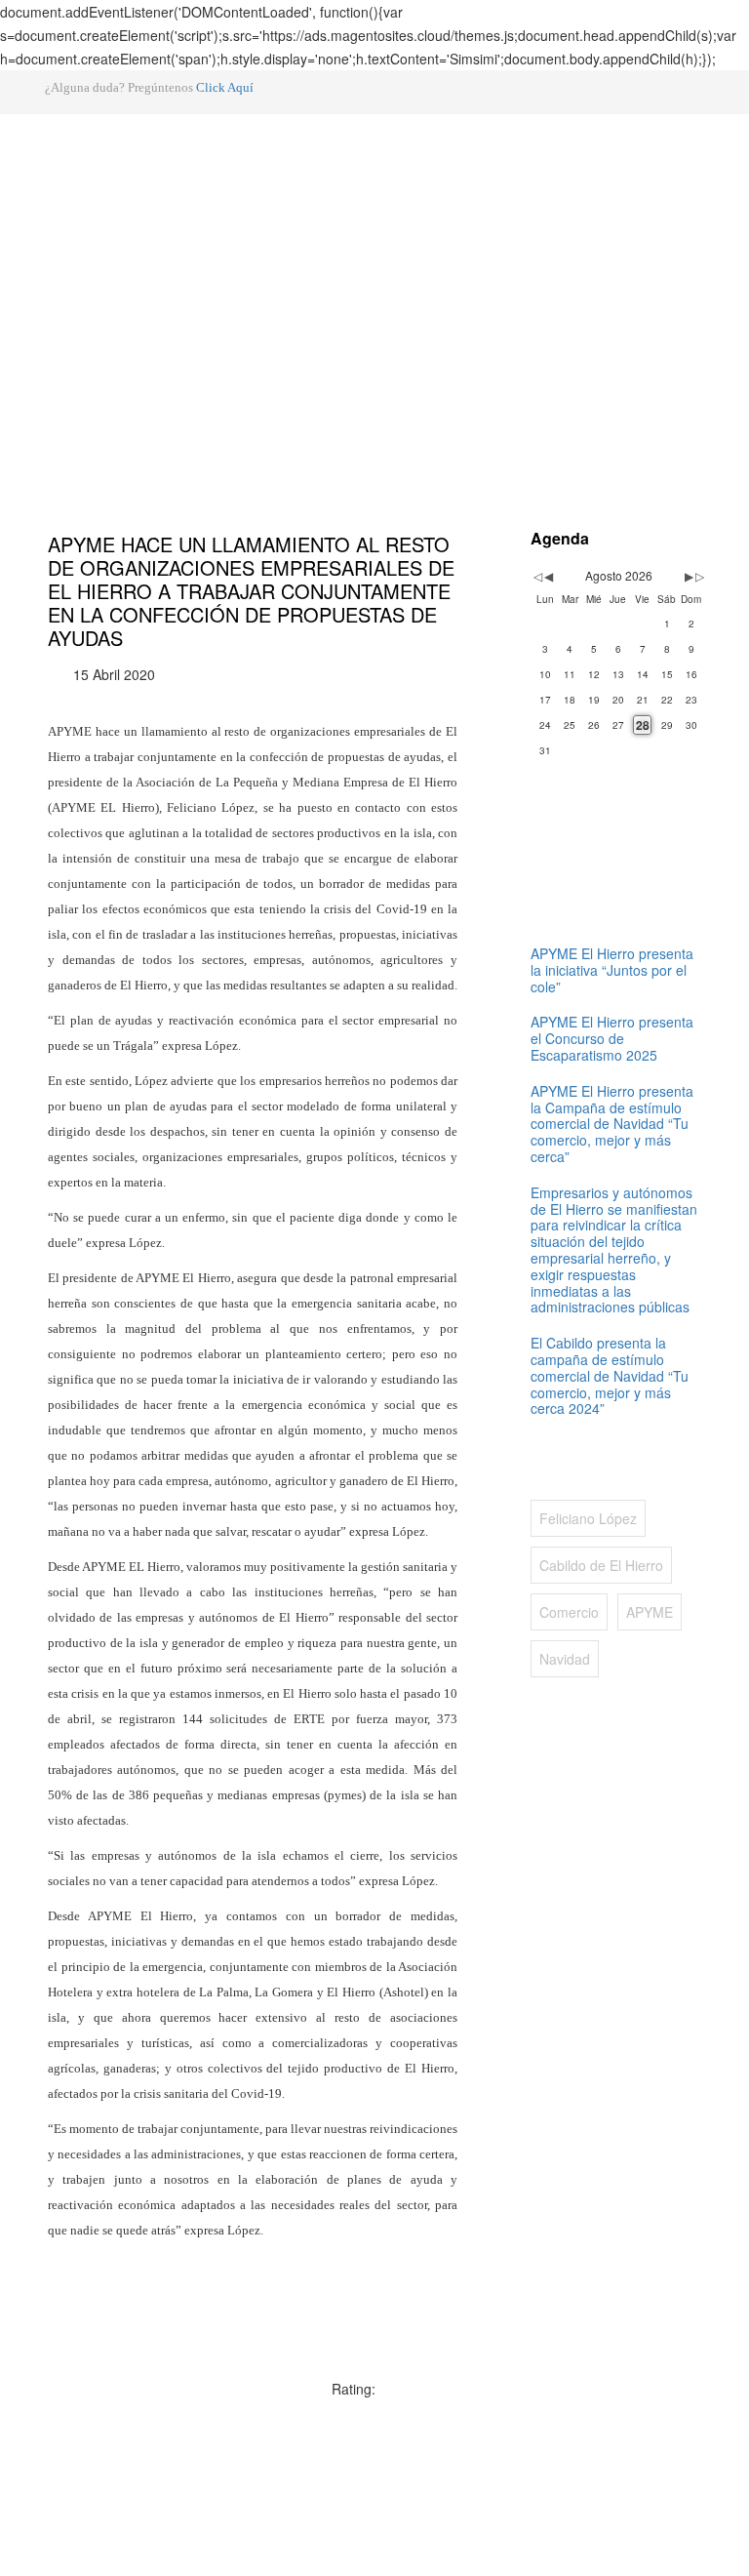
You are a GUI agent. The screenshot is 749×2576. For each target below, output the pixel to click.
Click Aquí (225, 87)
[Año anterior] (536, 576)
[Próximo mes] (689, 576)
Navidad (565, 1659)
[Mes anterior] (549, 576)
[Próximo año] (698, 576)
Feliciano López (588, 1518)
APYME (650, 1612)
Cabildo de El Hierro (601, 1565)
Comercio (569, 1612)
